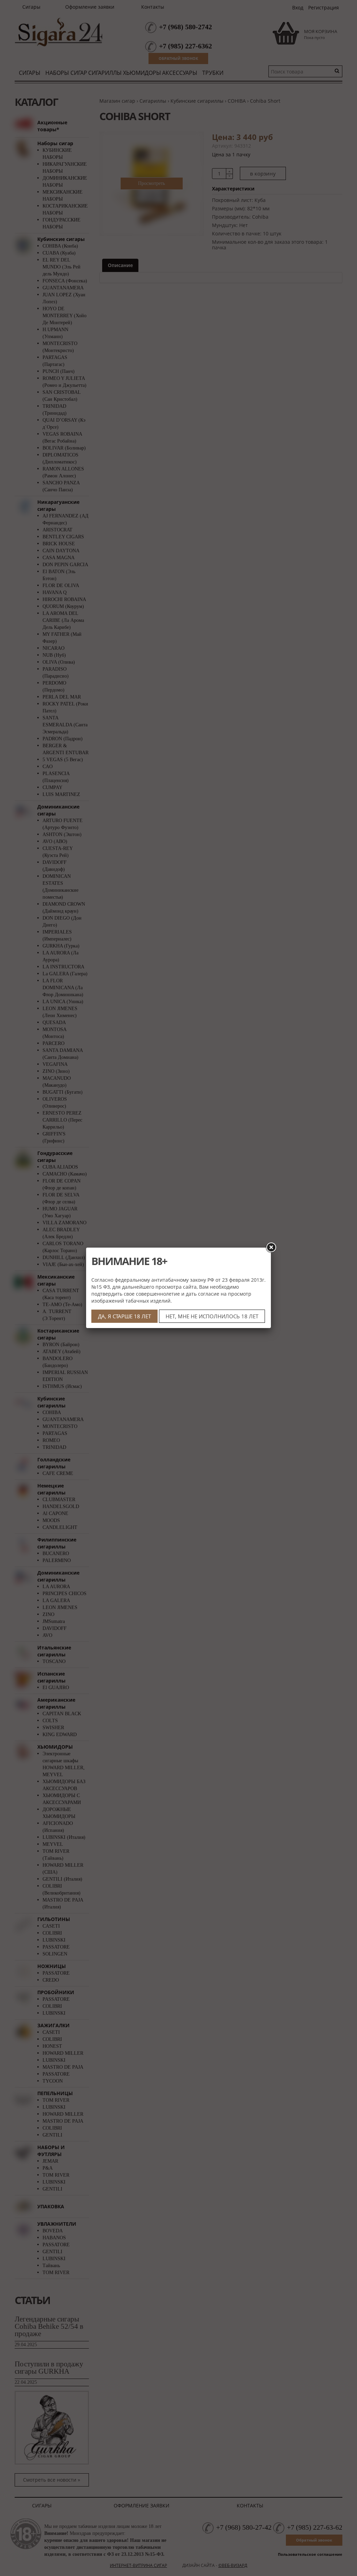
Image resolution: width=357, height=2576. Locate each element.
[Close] (271, 1248)
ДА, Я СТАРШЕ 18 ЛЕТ (124, 1316)
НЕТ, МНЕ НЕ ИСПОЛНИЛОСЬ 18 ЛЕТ (212, 1316)
